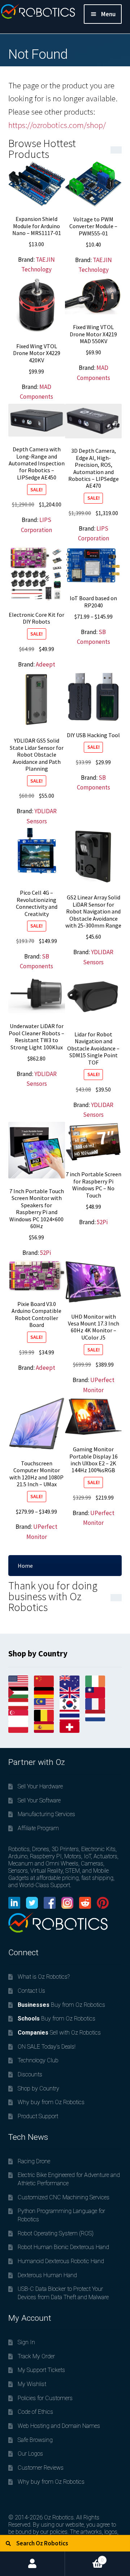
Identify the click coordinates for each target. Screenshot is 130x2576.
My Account (32, 2564)
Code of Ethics (35, 2412)
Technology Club (38, 2060)
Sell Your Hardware (40, 1786)
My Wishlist (32, 2384)
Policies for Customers (45, 2398)
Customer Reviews (41, 2468)
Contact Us (31, 1991)
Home (25, 1566)
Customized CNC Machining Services (64, 2197)
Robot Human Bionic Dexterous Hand (63, 2247)
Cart (84, 2557)
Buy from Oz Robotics (61, 2005)
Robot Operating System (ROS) (56, 2233)
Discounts (30, 2074)
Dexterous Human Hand (47, 2275)
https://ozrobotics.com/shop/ (57, 125)
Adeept (45, 664)
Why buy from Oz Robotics (51, 2102)
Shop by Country (38, 2088)
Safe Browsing (35, 2440)
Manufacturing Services (46, 1814)
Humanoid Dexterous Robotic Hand (61, 2261)
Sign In (26, 2342)
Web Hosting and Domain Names (59, 2426)
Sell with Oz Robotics (59, 2033)
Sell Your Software (39, 1800)
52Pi (45, 1253)
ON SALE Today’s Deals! (47, 2047)
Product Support (38, 2116)
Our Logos (30, 2454)
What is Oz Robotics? (44, 1977)
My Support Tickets (41, 2370)
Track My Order (36, 2356)
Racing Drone (34, 2161)
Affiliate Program (38, 1828)
